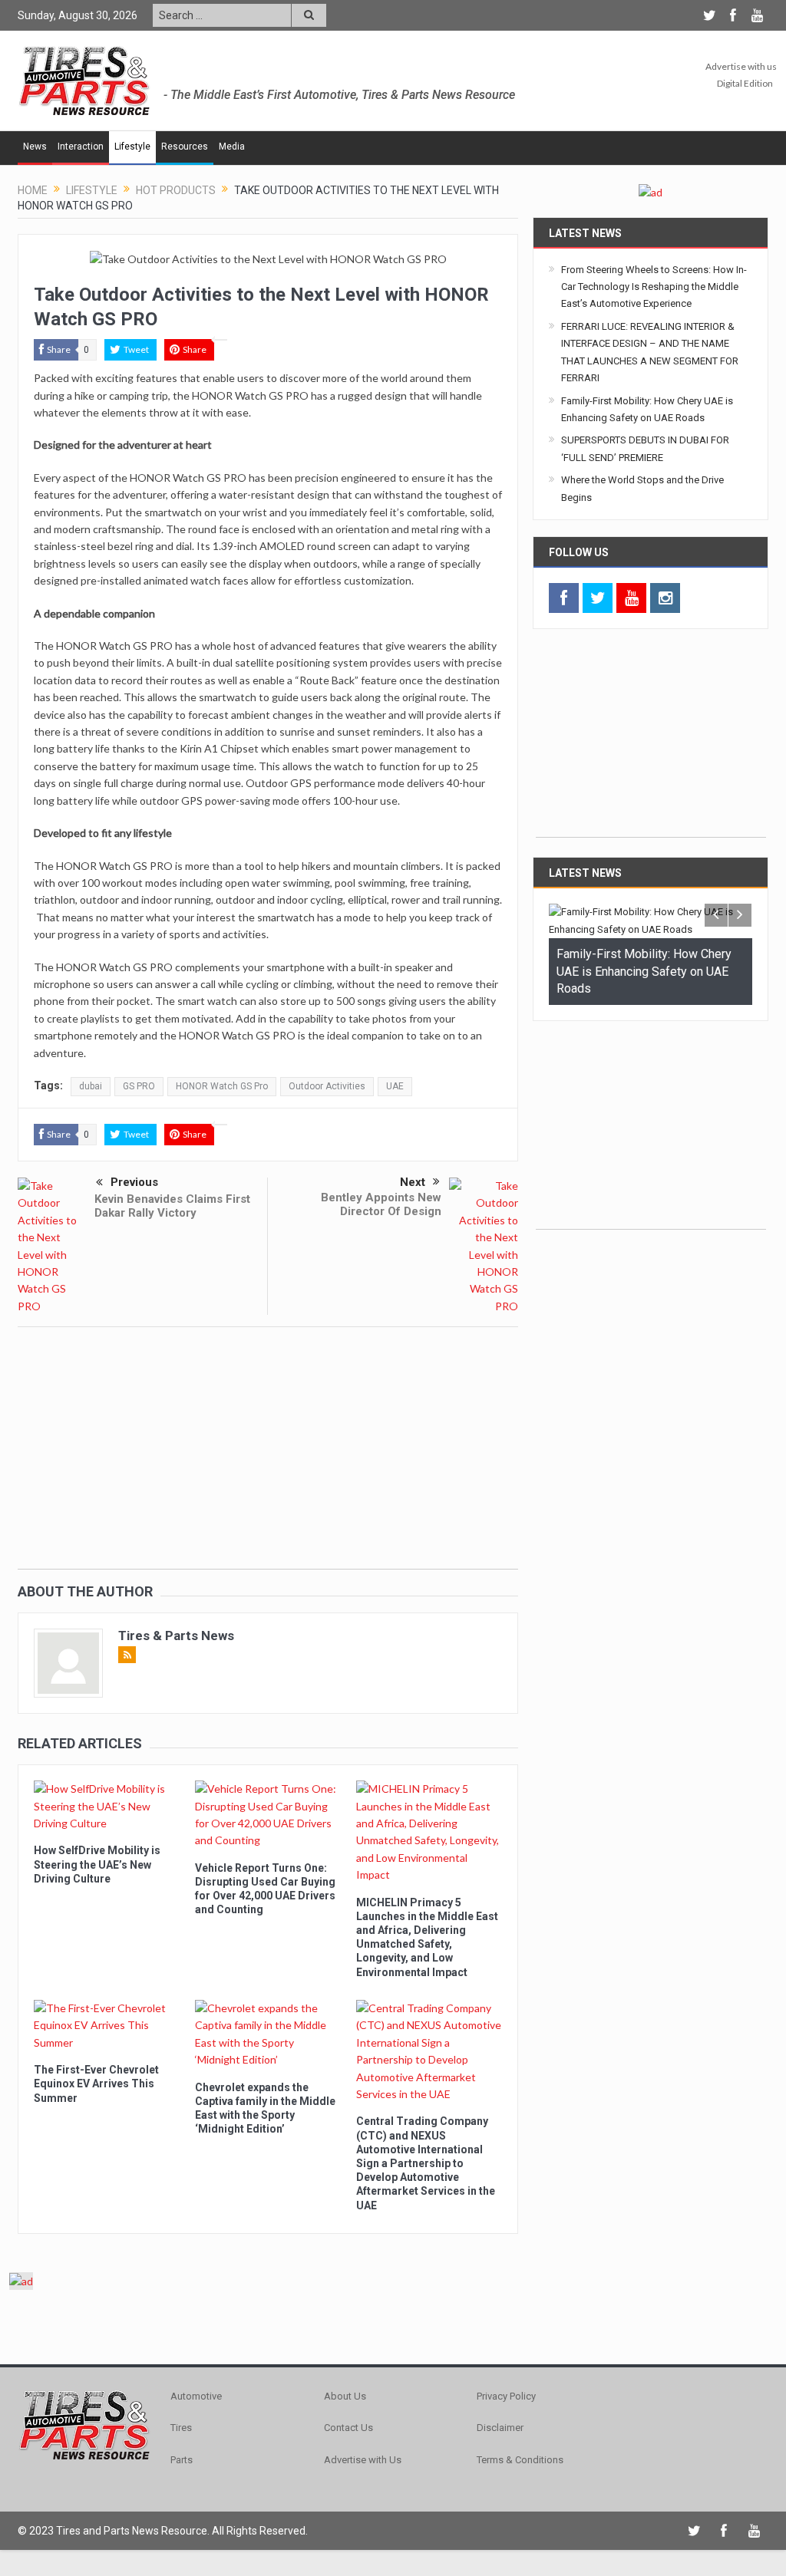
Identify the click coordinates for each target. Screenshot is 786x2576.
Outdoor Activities (327, 1086)
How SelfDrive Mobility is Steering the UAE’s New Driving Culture (97, 1864)
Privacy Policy (506, 2396)
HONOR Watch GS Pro (222, 1086)
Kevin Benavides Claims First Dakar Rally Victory (172, 1206)
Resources (185, 147)
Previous (134, 1182)
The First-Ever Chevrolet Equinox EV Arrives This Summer (96, 2084)
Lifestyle (132, 147)
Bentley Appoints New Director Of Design (381, 1204)
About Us (345, 2396)
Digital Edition (745, 83)
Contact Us (348, 2428)
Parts (182, 2460)
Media (232, 147)
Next (413, 1182)
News (35, 147)
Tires (181, 2428)
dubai (91, 1086)
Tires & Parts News (176, 1636)
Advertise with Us (363, 2460)
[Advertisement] (268, 1461)
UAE (395, 1086)
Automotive (196, 2396)
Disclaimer (500, 2428)
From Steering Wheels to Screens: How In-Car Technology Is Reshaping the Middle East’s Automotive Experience (654, 287)
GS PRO (139, 1086)
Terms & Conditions (520, 2460)
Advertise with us (741, 66)
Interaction (81, 147)
